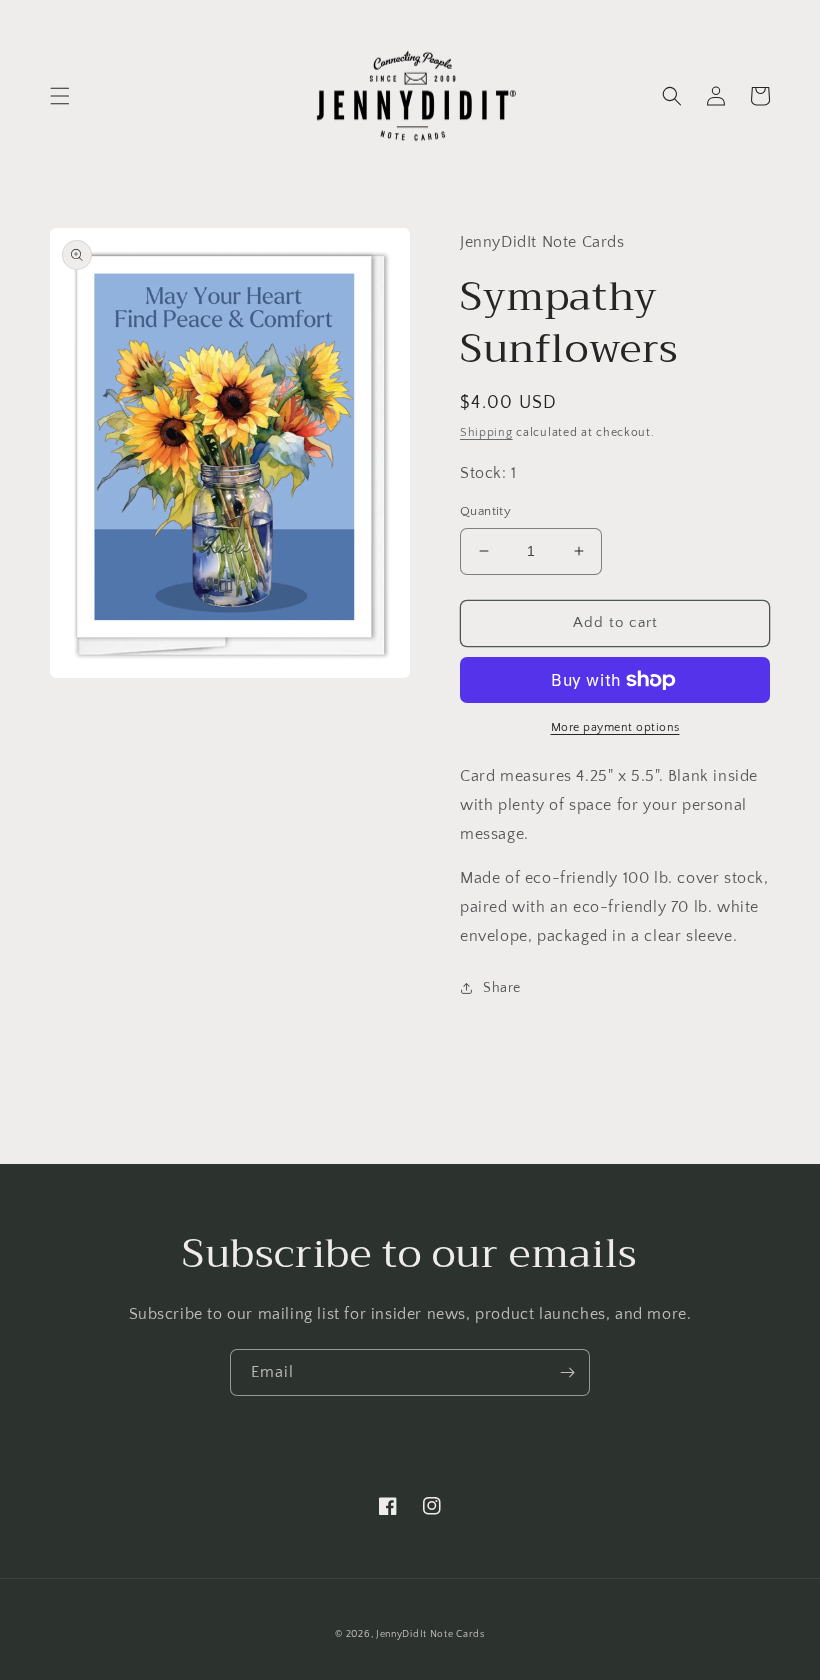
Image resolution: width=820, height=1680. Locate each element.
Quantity (485, 511)
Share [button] (502, 988)
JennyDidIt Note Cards (430, 1634)
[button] (60, 96)
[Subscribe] (567, 1372)
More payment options (615, 727)
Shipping (486, 432)
